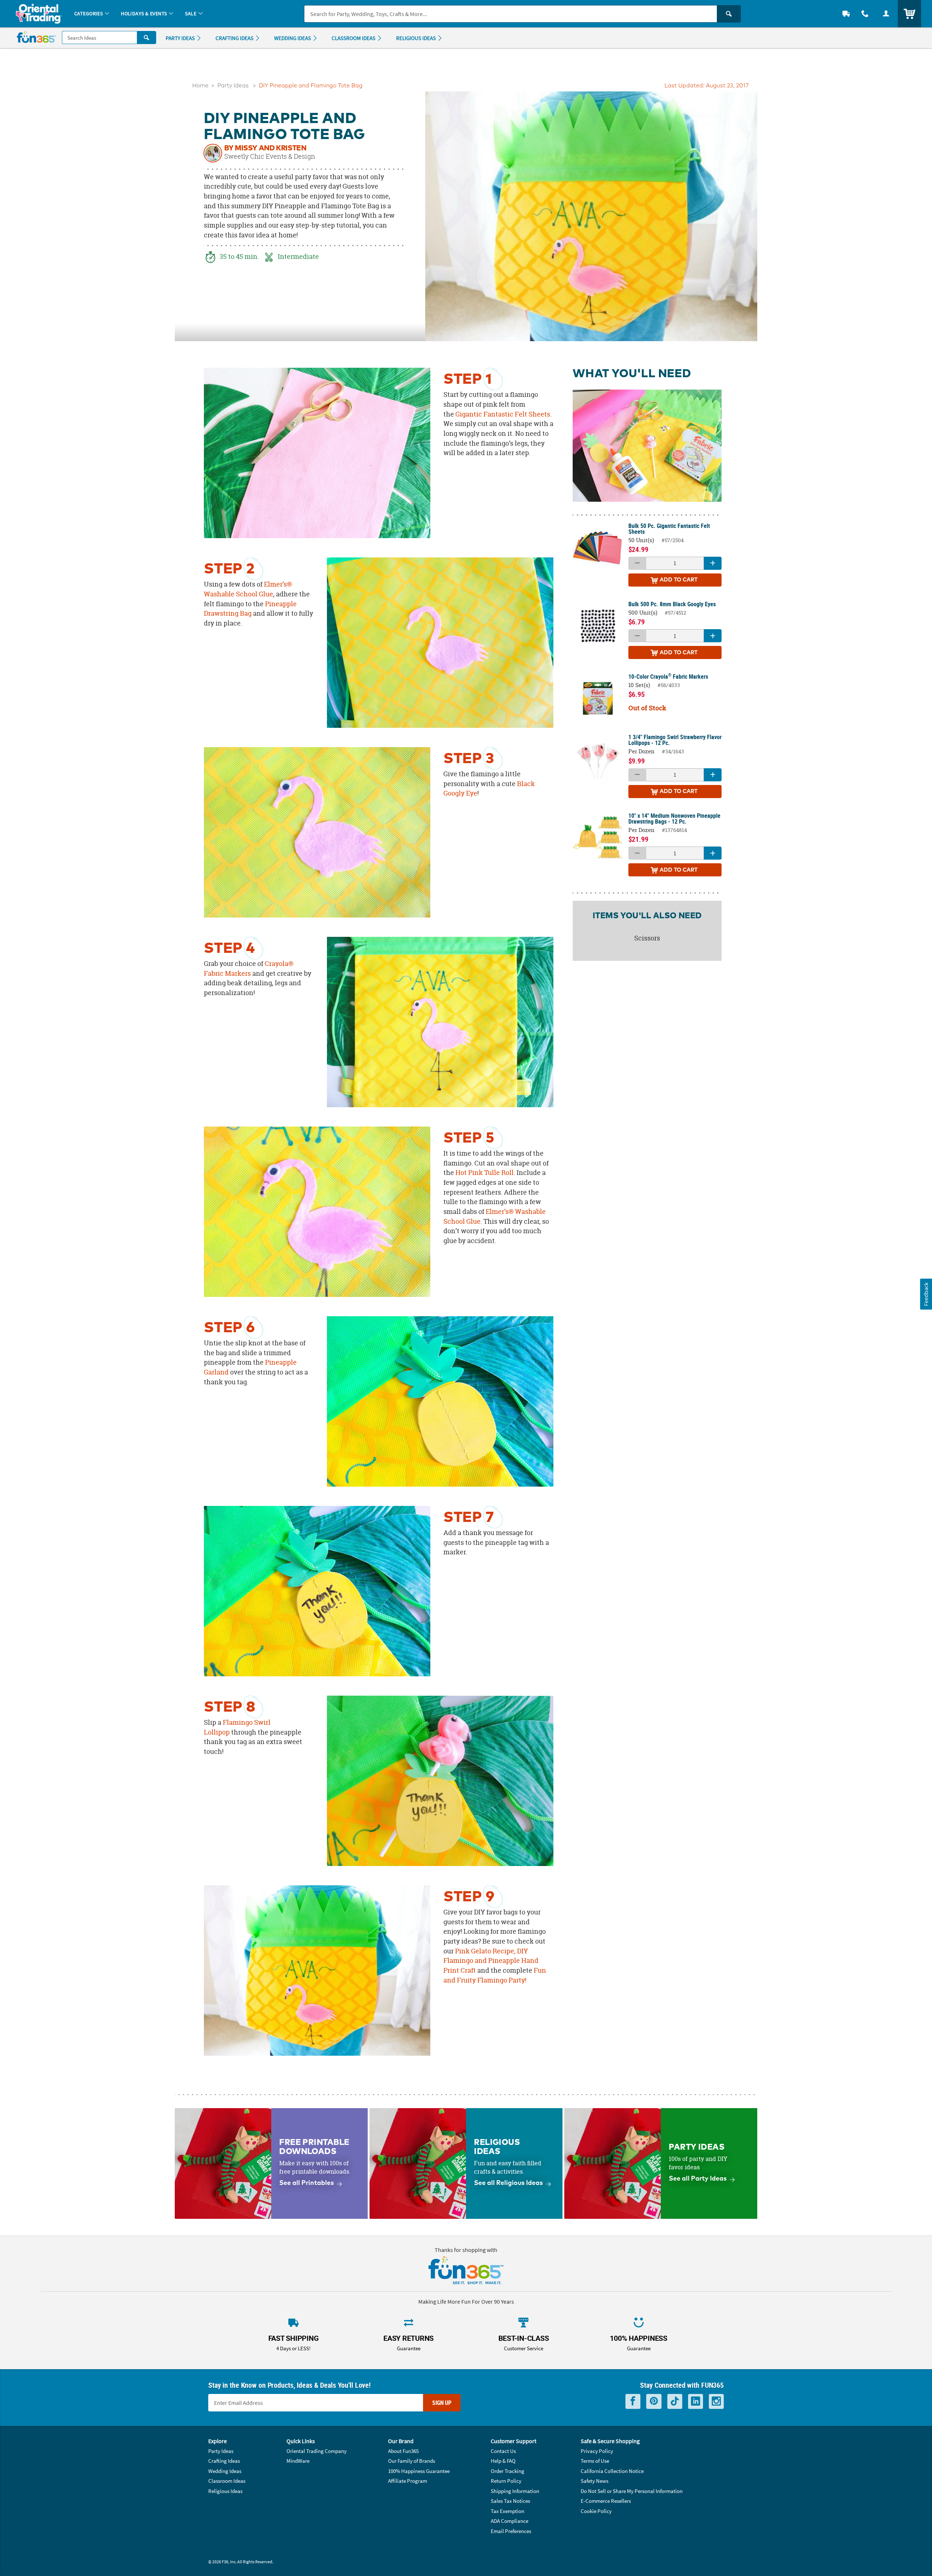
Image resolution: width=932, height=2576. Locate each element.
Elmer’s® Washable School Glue (248, 589)
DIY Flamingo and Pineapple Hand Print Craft (491, 1961)
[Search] (729, 14)
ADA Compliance (510, 2521)
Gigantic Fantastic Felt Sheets (503, 414)
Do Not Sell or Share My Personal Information (632, 2491)
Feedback (926, 1294)
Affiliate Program (408, 2481)
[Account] (886, 14)
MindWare (298, 2461)
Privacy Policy (597, 2451)
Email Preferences (511, 2531)
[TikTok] (675, 2401)
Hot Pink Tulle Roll (485, 1173)
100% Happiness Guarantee (419, 2471)
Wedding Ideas (225, 2471)
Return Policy (506, 2481)
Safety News (595, 2481)
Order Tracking (508, 2471)
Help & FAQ (503, 2461)
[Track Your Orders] (846, 14)
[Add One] (713, 563)
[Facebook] (633, 2401)
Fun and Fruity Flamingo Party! (495, 1975)
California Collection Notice (612, 2471)
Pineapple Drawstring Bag (250, 609)
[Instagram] (716, 2401)
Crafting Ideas (224, 2461)
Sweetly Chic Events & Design (270, 157)
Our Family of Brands (412, 2461)
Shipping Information (515, 2491)
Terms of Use (595, 2461)
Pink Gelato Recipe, (485, 1951)
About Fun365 (403, 2451)
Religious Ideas (225, 2491)
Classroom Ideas (227, 2481)
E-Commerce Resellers (606, 2501)
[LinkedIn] (696, 2401)
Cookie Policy (596, 2511)
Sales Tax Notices (510, 2501)
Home (200, 86)
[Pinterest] (654, 2401)
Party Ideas (233, 86)
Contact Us (503, 2451)
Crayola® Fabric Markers (249, 969)
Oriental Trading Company (317, 2451)
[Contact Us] (865, 14)
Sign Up (442, 2403)
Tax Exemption (508, 2511)
